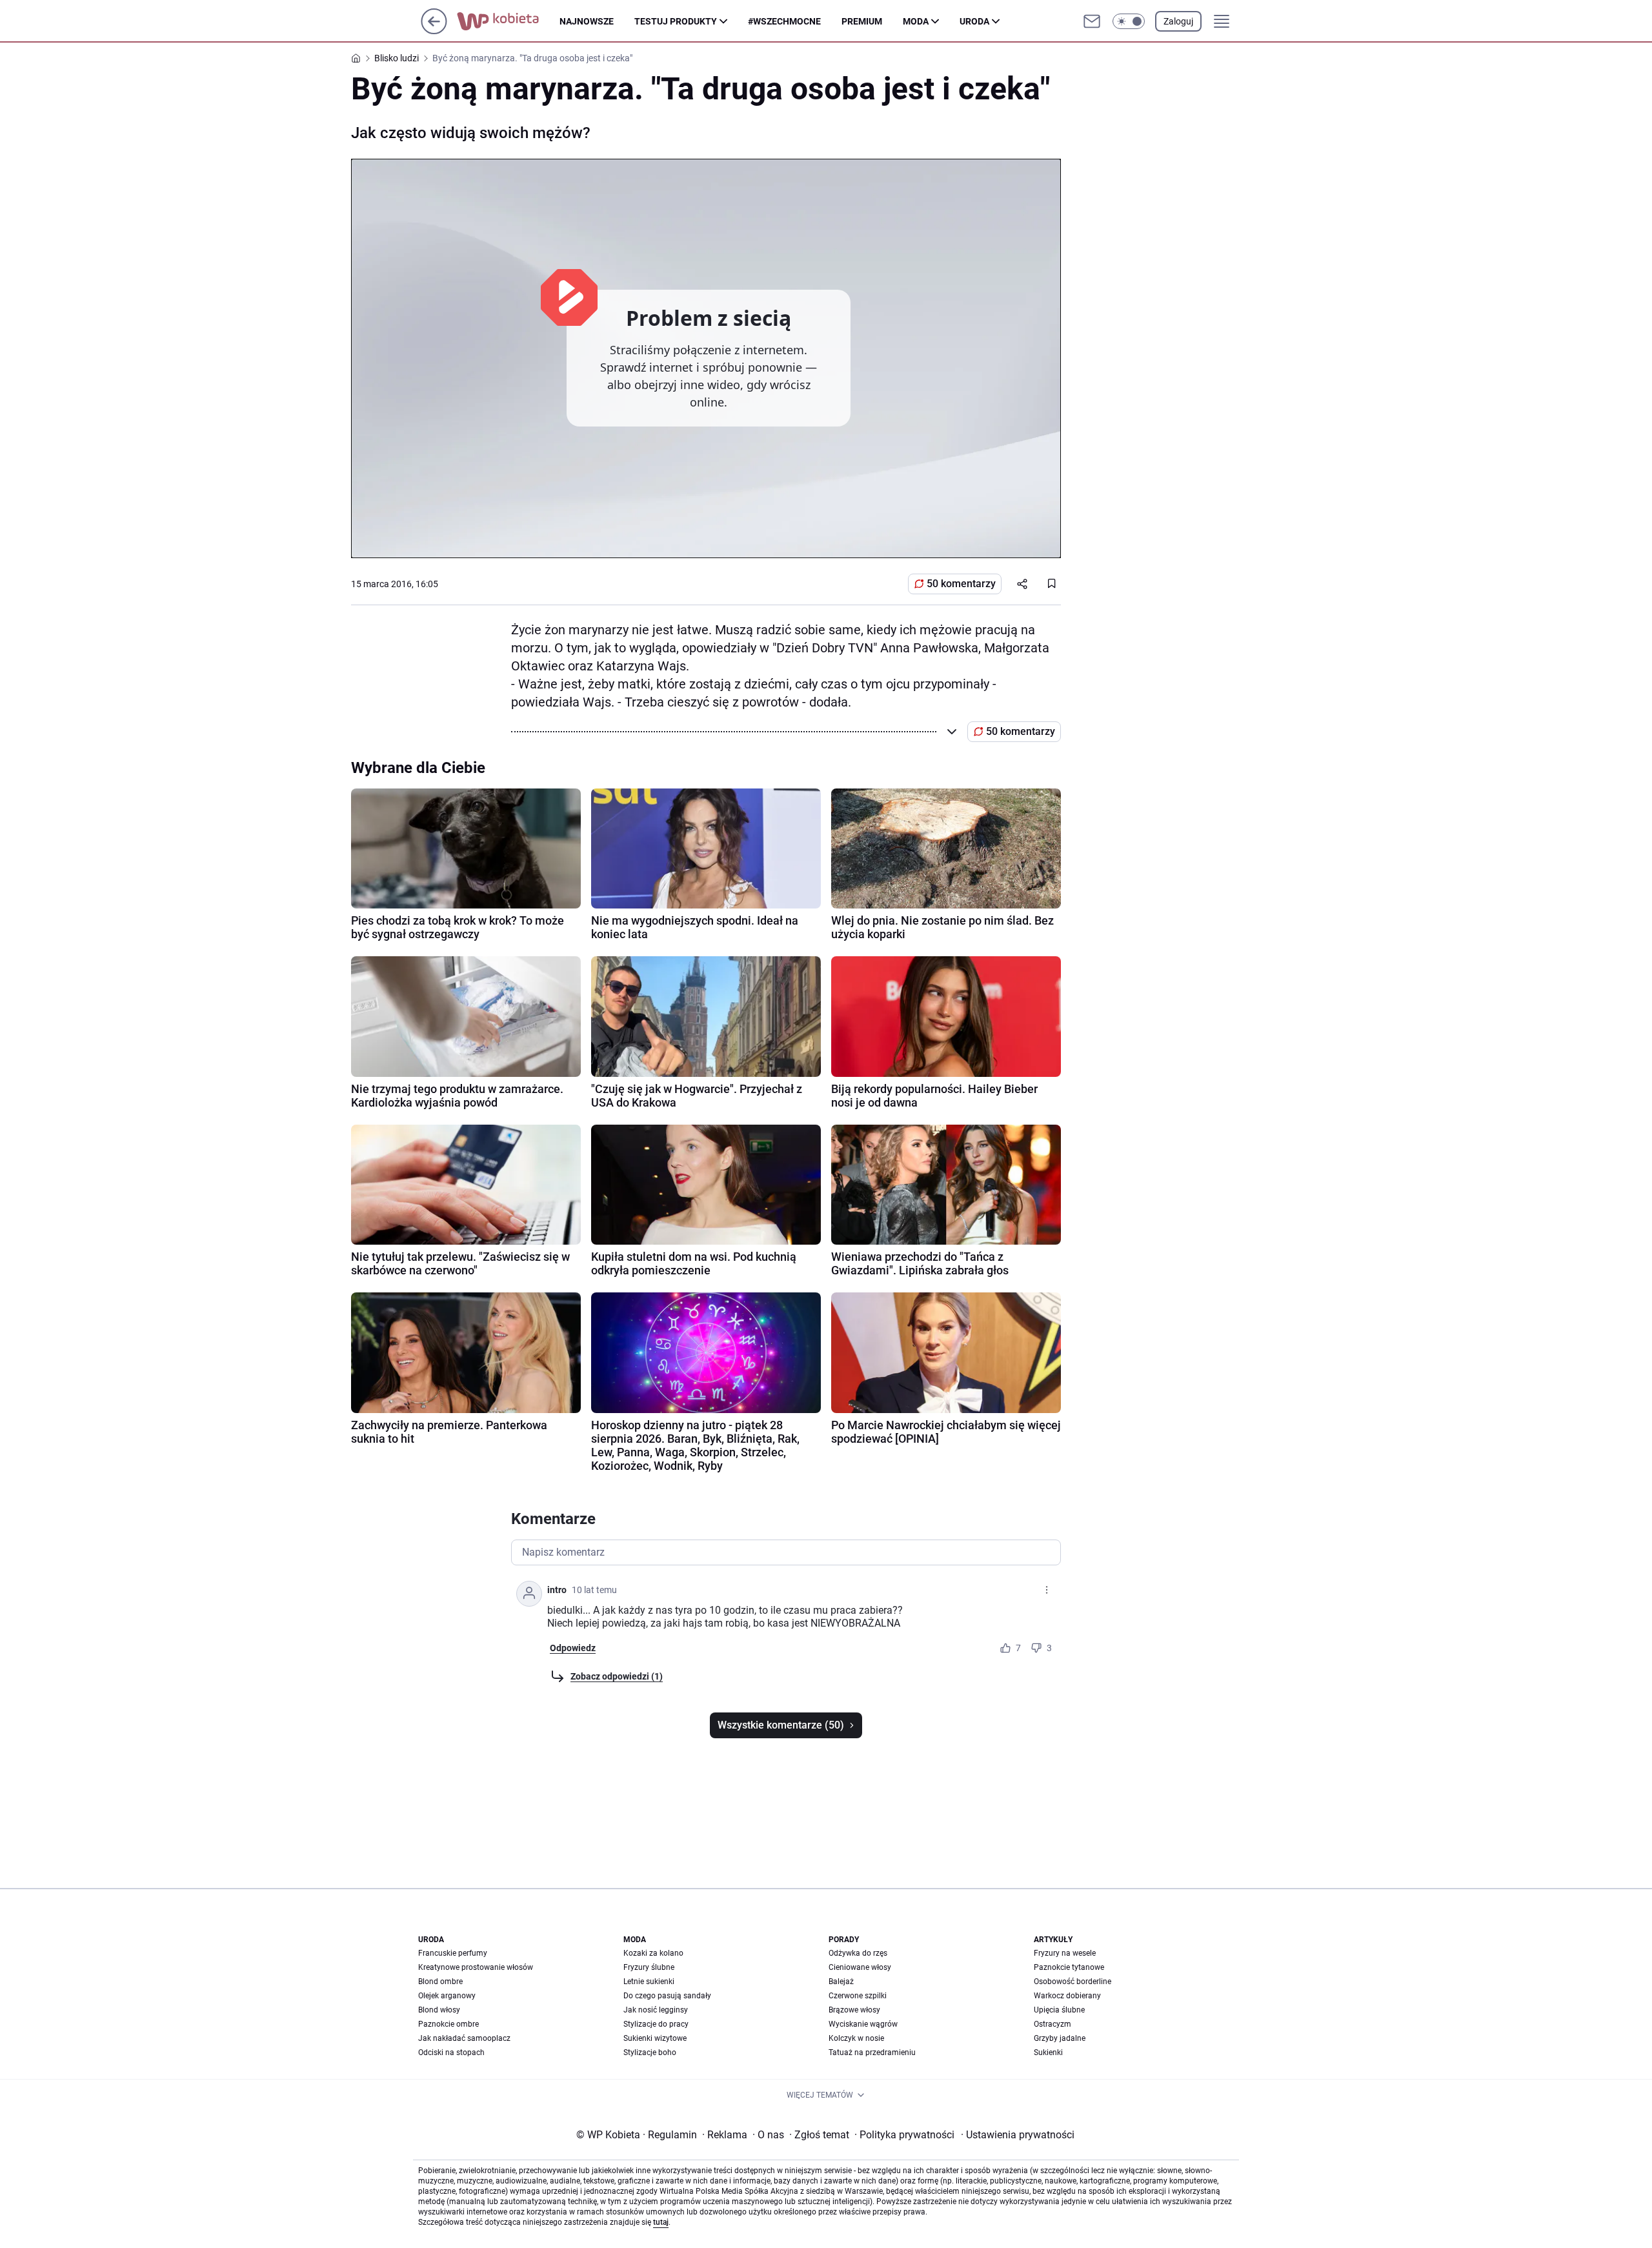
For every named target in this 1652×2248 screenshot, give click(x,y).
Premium (862, 21)
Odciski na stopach (451, 2052)
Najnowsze (587, 21)
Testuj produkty (676, 21)
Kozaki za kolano (653, 1953)
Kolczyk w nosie (856, 2038)
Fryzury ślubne (649, 1967)
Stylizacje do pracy (656, 2024)
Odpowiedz (573, 1648)
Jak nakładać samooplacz (464, 2038)
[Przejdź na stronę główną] (434, 31)
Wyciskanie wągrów (863, 2024)
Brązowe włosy (854, 2010)
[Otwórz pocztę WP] (1092, 21)
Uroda (974, 21)
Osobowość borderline (1073, 1982)
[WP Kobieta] (508, 21)
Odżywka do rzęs (858, 1953)
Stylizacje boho (650, 2052)
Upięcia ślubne (1059, 2010)
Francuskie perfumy (453, 1953)
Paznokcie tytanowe (1069, 1967)
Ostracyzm (1053, 2024)
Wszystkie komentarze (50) (781, 1725)
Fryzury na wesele (1065, 1953)
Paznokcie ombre (448, 2024)
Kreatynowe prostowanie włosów (476, 1967)
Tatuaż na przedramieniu (872, 2052)
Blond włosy (439, 2010)
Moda (916, 21)
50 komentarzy (961, 584)
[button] (1129, 21)
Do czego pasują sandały (667, 1996)
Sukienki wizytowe (655, 2038)
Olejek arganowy (447, 1996)
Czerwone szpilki (858, 1996)
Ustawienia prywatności (1018, 2135)
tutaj (661, 2222)
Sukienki (1048, 2052)
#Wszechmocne (784, 21)
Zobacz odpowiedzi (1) (617, 1676)
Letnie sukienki (649, 1982)
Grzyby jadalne (1060, 2038)
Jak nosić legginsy (656, 2010)
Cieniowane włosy (860, 1967)
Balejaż (841, 1982)
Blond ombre (440, 1982)
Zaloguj (1178, 21)
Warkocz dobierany (1067, 1996)
